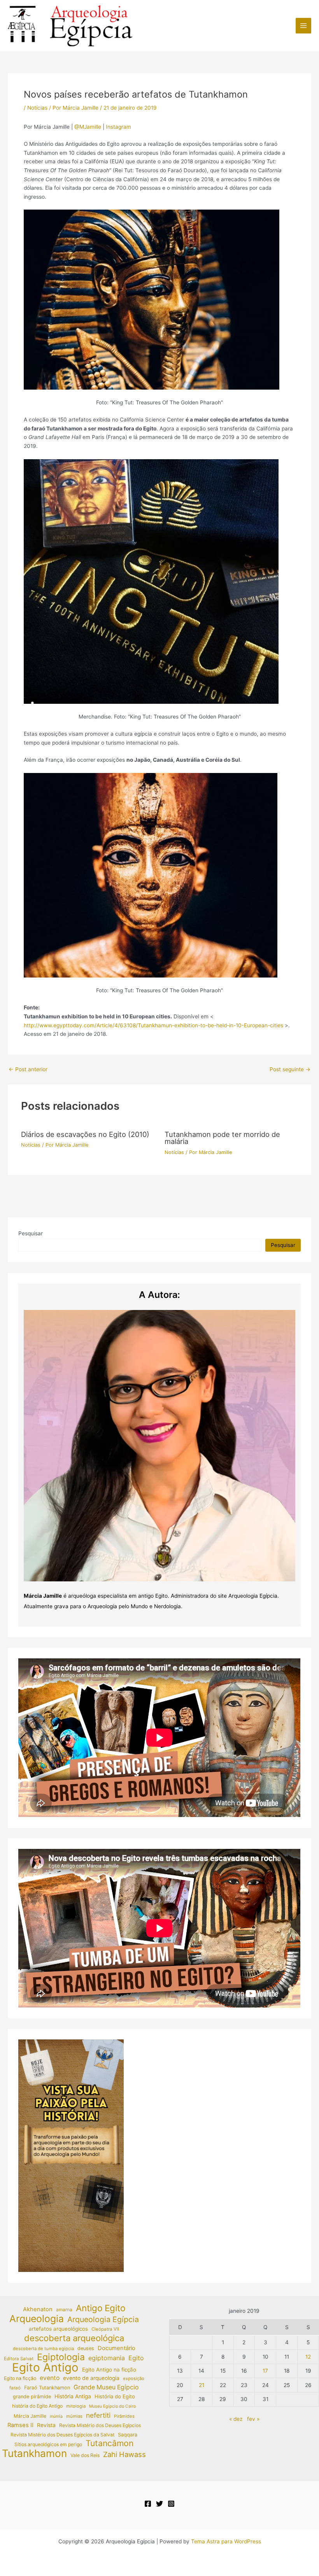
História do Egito (115, 2396)
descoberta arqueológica (74, 2338)
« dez (236, 2419)
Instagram (118, 127)
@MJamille (88, 127)
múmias (74, 2416)
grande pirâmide (32, 2397)
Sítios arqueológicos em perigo (48, 2444)
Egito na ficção (20, 2378)
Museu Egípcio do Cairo (112, 2406)
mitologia (76, 2406)
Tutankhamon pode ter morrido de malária (222, 1138)
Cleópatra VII (105, 2329)
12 (308, 2357)
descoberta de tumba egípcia (43, 2349)
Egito (136, 2358)
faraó (15, 2388)
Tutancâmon (110, 2444)
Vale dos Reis (85, 2455)
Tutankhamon (34, 2454)
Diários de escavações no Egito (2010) (85, 1134)
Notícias (37, 108)
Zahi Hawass (124, 2454)
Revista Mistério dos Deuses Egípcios (100, 2425)
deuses (86, 2348)
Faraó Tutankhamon (47, 2388)
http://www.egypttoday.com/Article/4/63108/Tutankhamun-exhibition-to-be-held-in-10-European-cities (153, 1025)
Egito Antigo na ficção (109, 2370)
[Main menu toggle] (304, 26)
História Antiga (73, 2396)
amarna (64, 2309)
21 (202, 2385)
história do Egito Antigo (37, 2406)
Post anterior (28, 1070)
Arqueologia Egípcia (103, 2320)
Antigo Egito (101, 2308)
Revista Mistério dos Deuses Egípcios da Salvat (62, 2435)
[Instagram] (171, 2504)
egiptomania (107, 2358)
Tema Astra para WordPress (226, 2541)
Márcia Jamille (30, 2416)
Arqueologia (37, 2319)
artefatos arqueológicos (58, 2329)
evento (50, 2378)
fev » (253, 2419)
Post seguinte (290, 1070)
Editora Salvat (19, 2359)
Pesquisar (31, 1233)
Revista (46, 2425)
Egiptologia (61, 2357)
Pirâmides (124, 2416)
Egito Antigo (45, 2368)
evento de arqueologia (91, 2378)
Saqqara (128, 2435)
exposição (134, 2378)
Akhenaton (38, 2309)
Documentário (117, 2348)
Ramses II (20, 2425)
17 (265, 2371)
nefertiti (98, 2415)
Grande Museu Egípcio (106, 2387)
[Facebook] (148, 2504)
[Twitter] (159, 2504)
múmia (56, 2416)
